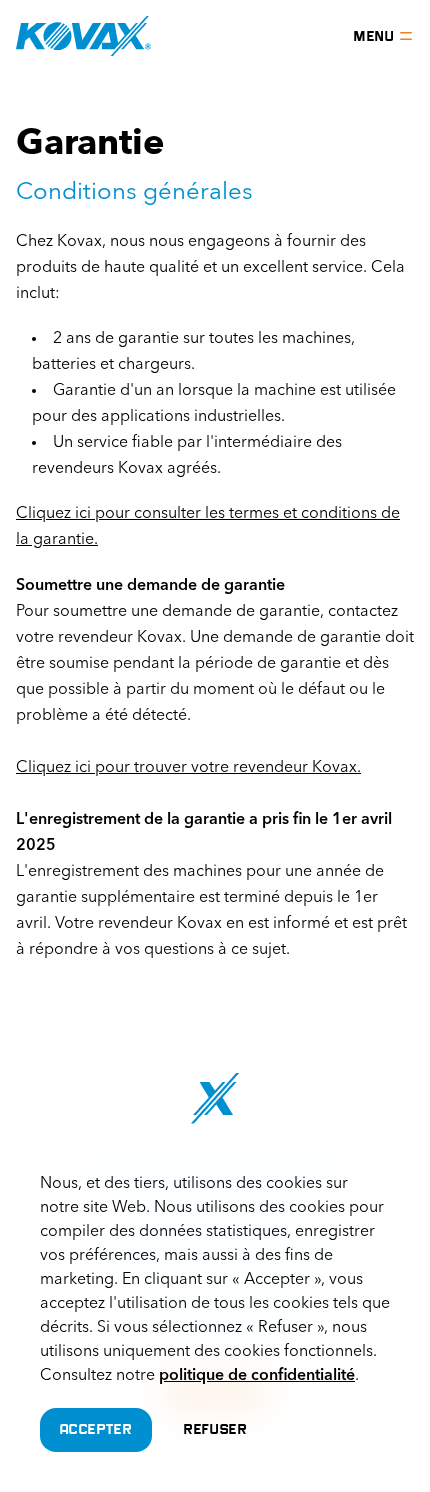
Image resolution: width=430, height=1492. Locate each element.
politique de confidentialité (257, 1376)
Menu (374, 36)
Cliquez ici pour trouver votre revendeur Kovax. (188, 768)
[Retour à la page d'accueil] (83, 36)
